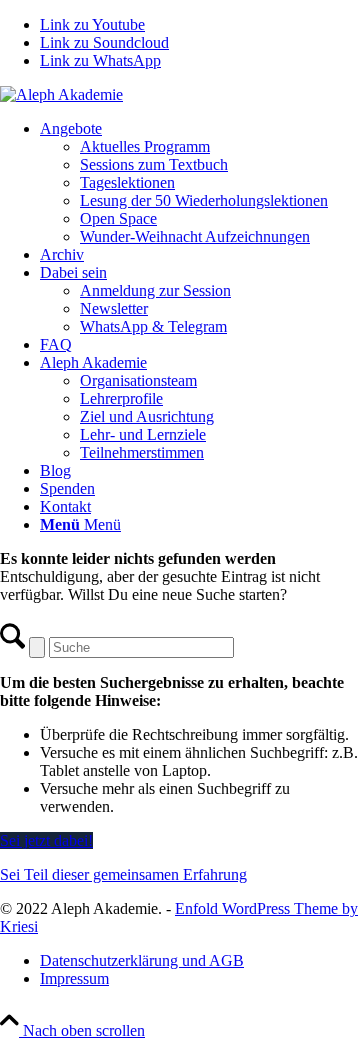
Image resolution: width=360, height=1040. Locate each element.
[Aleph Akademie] (61, 94)
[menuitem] (200, 183)
